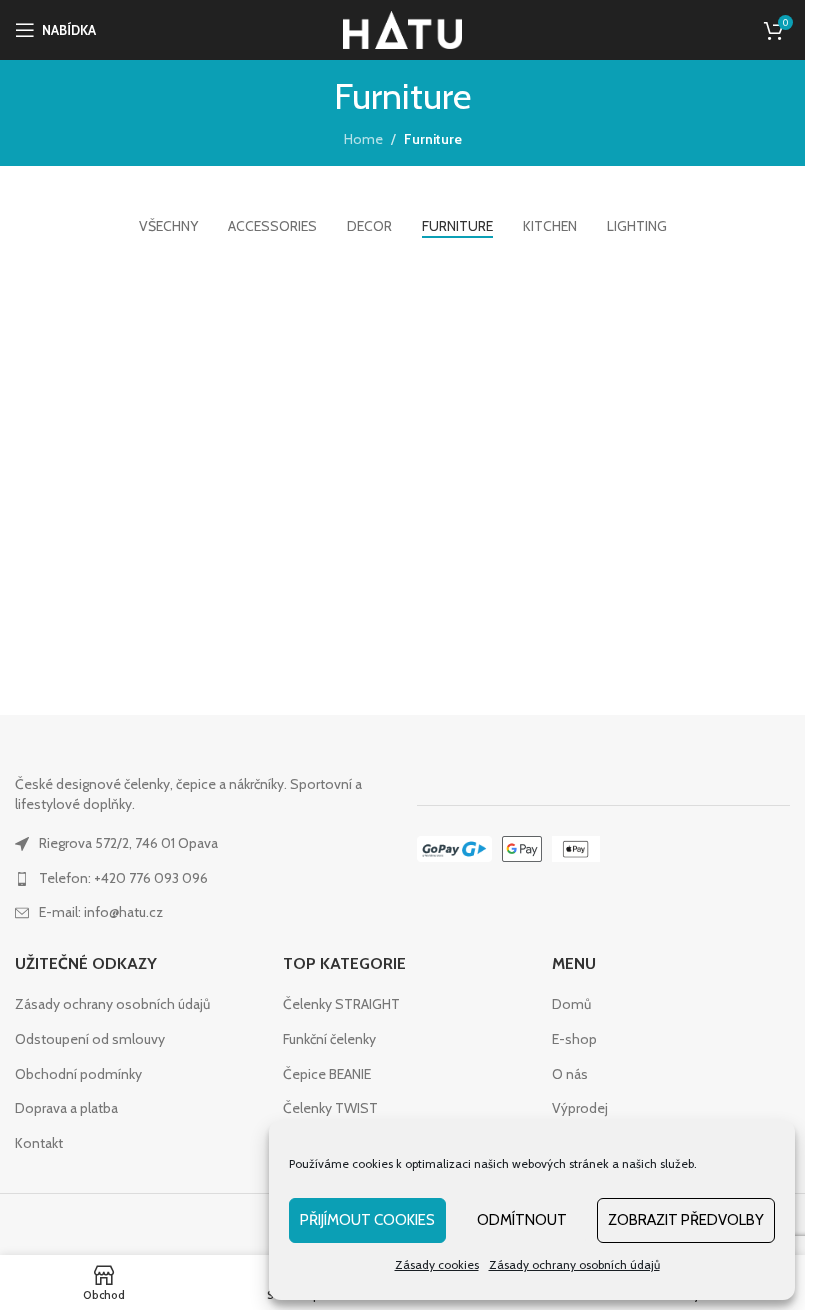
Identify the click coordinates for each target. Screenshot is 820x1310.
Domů (571, 1004)
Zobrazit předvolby (686, 1220)
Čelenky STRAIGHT (341, 1004)
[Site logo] (402, 28)
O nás (570, 1074)
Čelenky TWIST (330, 1108)
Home (363, 139)
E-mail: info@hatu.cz (101, 912)
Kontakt (39, 1143)
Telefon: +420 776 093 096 (123, 878)
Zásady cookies (437, 1264)
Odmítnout (522, 1220)
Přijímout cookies (367, 1220)
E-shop (574, 1039)
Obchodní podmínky (78, 1074)
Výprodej (580, 1108)
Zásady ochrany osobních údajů (574, 1264)
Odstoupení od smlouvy (90, 1039)
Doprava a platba (66, 1108)
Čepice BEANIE (327, 1074)
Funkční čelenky (329, 1039)
